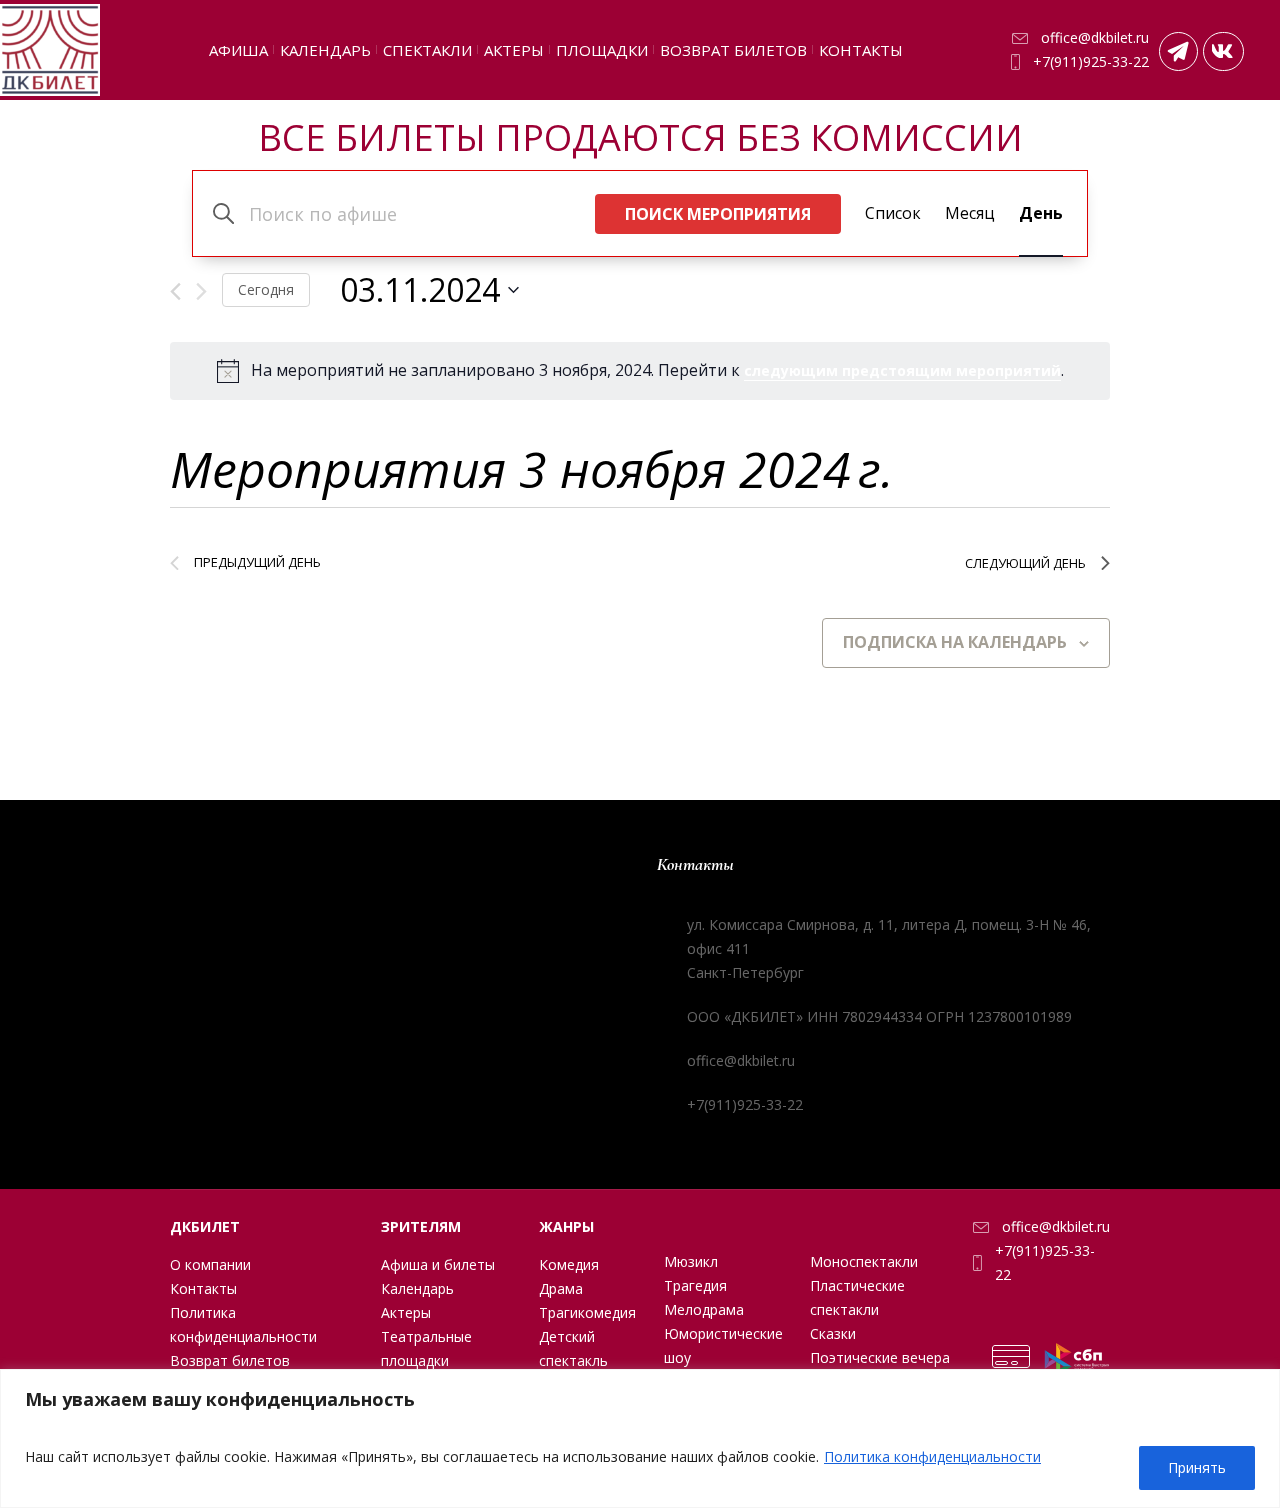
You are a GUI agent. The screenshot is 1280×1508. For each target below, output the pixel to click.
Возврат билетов (230, 1360)
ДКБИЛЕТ (205, 1226)
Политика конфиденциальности (932, 1456)
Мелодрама (704, 1309)
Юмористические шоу (723, 1345)
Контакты (203, 1288)
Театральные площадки (426, 1348)
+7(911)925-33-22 (1091, 61)
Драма (561, 1288)
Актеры (406, 1312)
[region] (640, 1438)
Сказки (833, 1333)
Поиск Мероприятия (718, 214)
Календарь (417, 1288)
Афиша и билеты (438, 1264)
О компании (210, 1264)
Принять (1197, 1467)
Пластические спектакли (857, 1297)
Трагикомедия (587, 1312)
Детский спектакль (573, 1348)
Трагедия (695, 1285)
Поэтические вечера (880, 1357)
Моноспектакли (864, 1261)
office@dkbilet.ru (1095, 37)
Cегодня (266, 289)
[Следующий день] (201, 291)
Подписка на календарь (955, 642)
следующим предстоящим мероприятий (902, 370)
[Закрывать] (1259, 1386)
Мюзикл (691, 1261)
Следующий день (1025, 563)
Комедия (569, 1264)
